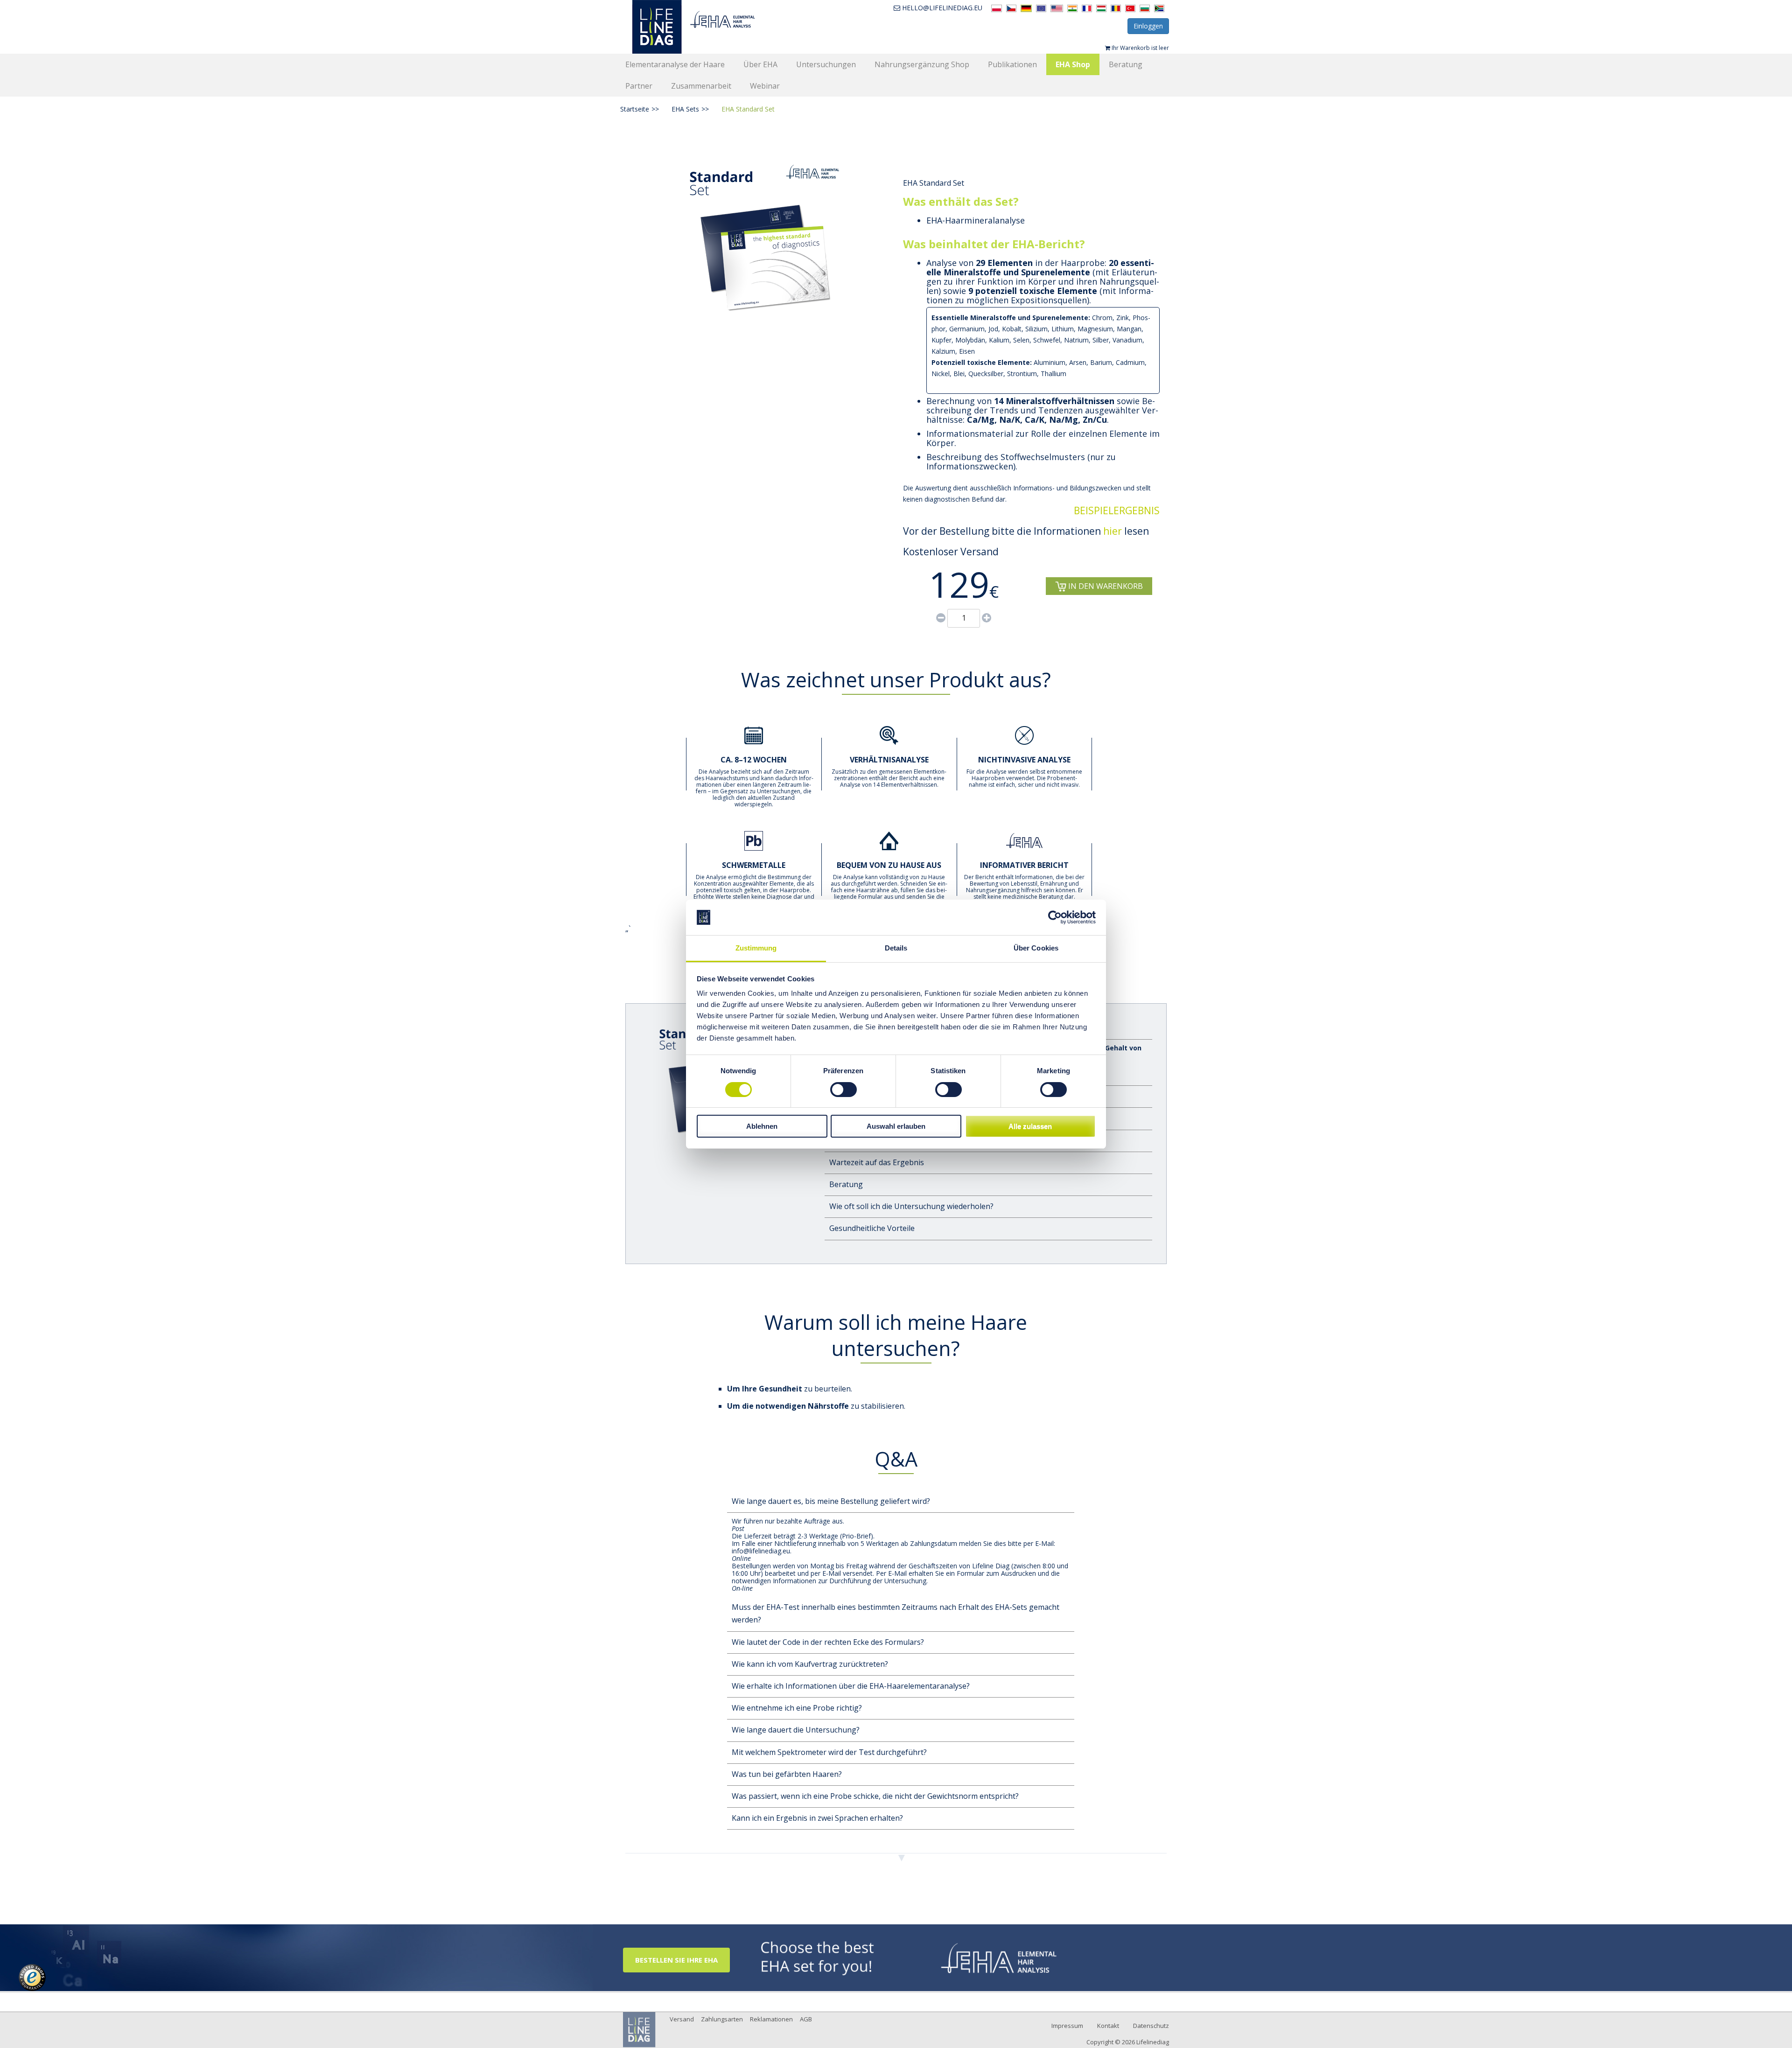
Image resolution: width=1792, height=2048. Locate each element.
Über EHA (760, 64)
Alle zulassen (1030, 1126)
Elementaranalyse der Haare (675, 64)
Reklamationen (771, 2019)
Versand (682, 2019)
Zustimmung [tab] (756, 948)
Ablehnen (762, 1126)
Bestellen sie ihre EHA (676, 1960)
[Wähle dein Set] (909, 1957)
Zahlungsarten (722, 2019)
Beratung (1126, 64)
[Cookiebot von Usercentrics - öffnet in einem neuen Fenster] (1055, 917)
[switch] (843, 1090)
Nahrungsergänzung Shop (922, 64)
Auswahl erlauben (896, 1126)
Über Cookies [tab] (1036, 948)
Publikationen (1012, 64)
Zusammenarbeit (701, 86)
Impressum (1067, 2026)
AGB (806, 2019)
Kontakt (1108, 2026)
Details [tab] (896, 948)
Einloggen (1148, 26)
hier (1113, 531)
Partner (639, 86)
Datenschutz (1151, 2026)
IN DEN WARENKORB (1105, 586)
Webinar (765, 86)
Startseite (640, 109)
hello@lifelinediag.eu (942, 8)
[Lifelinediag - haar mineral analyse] (708, 27)
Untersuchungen (826, 64)
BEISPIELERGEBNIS (1117, 510)
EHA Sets (690, 109)
